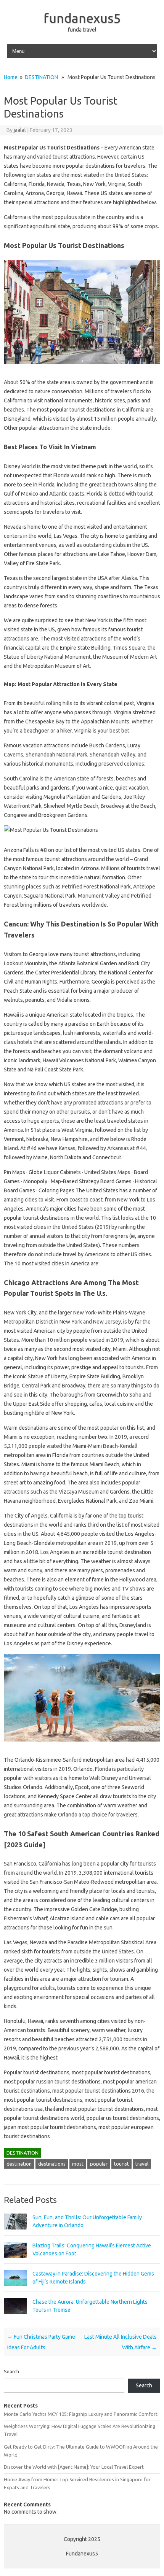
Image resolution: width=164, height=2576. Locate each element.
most (78, 2164)
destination (19, 2164)
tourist (121, 2164)
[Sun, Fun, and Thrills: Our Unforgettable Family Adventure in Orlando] (15, 2233)
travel (142, 2164)
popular (99, 2164)
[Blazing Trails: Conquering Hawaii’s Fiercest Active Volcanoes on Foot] (15, 2261)
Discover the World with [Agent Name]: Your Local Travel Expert (74, 2467)
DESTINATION (41, 77)
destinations (52, 2164)
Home (11, 77)
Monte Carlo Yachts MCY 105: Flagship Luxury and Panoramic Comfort (81, 2414)
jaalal (20, 130)
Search (11, 2371)
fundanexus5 (82, 18)
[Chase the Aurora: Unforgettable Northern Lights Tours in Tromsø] (15, 2317)
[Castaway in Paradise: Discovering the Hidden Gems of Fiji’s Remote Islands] (15, 2289)
